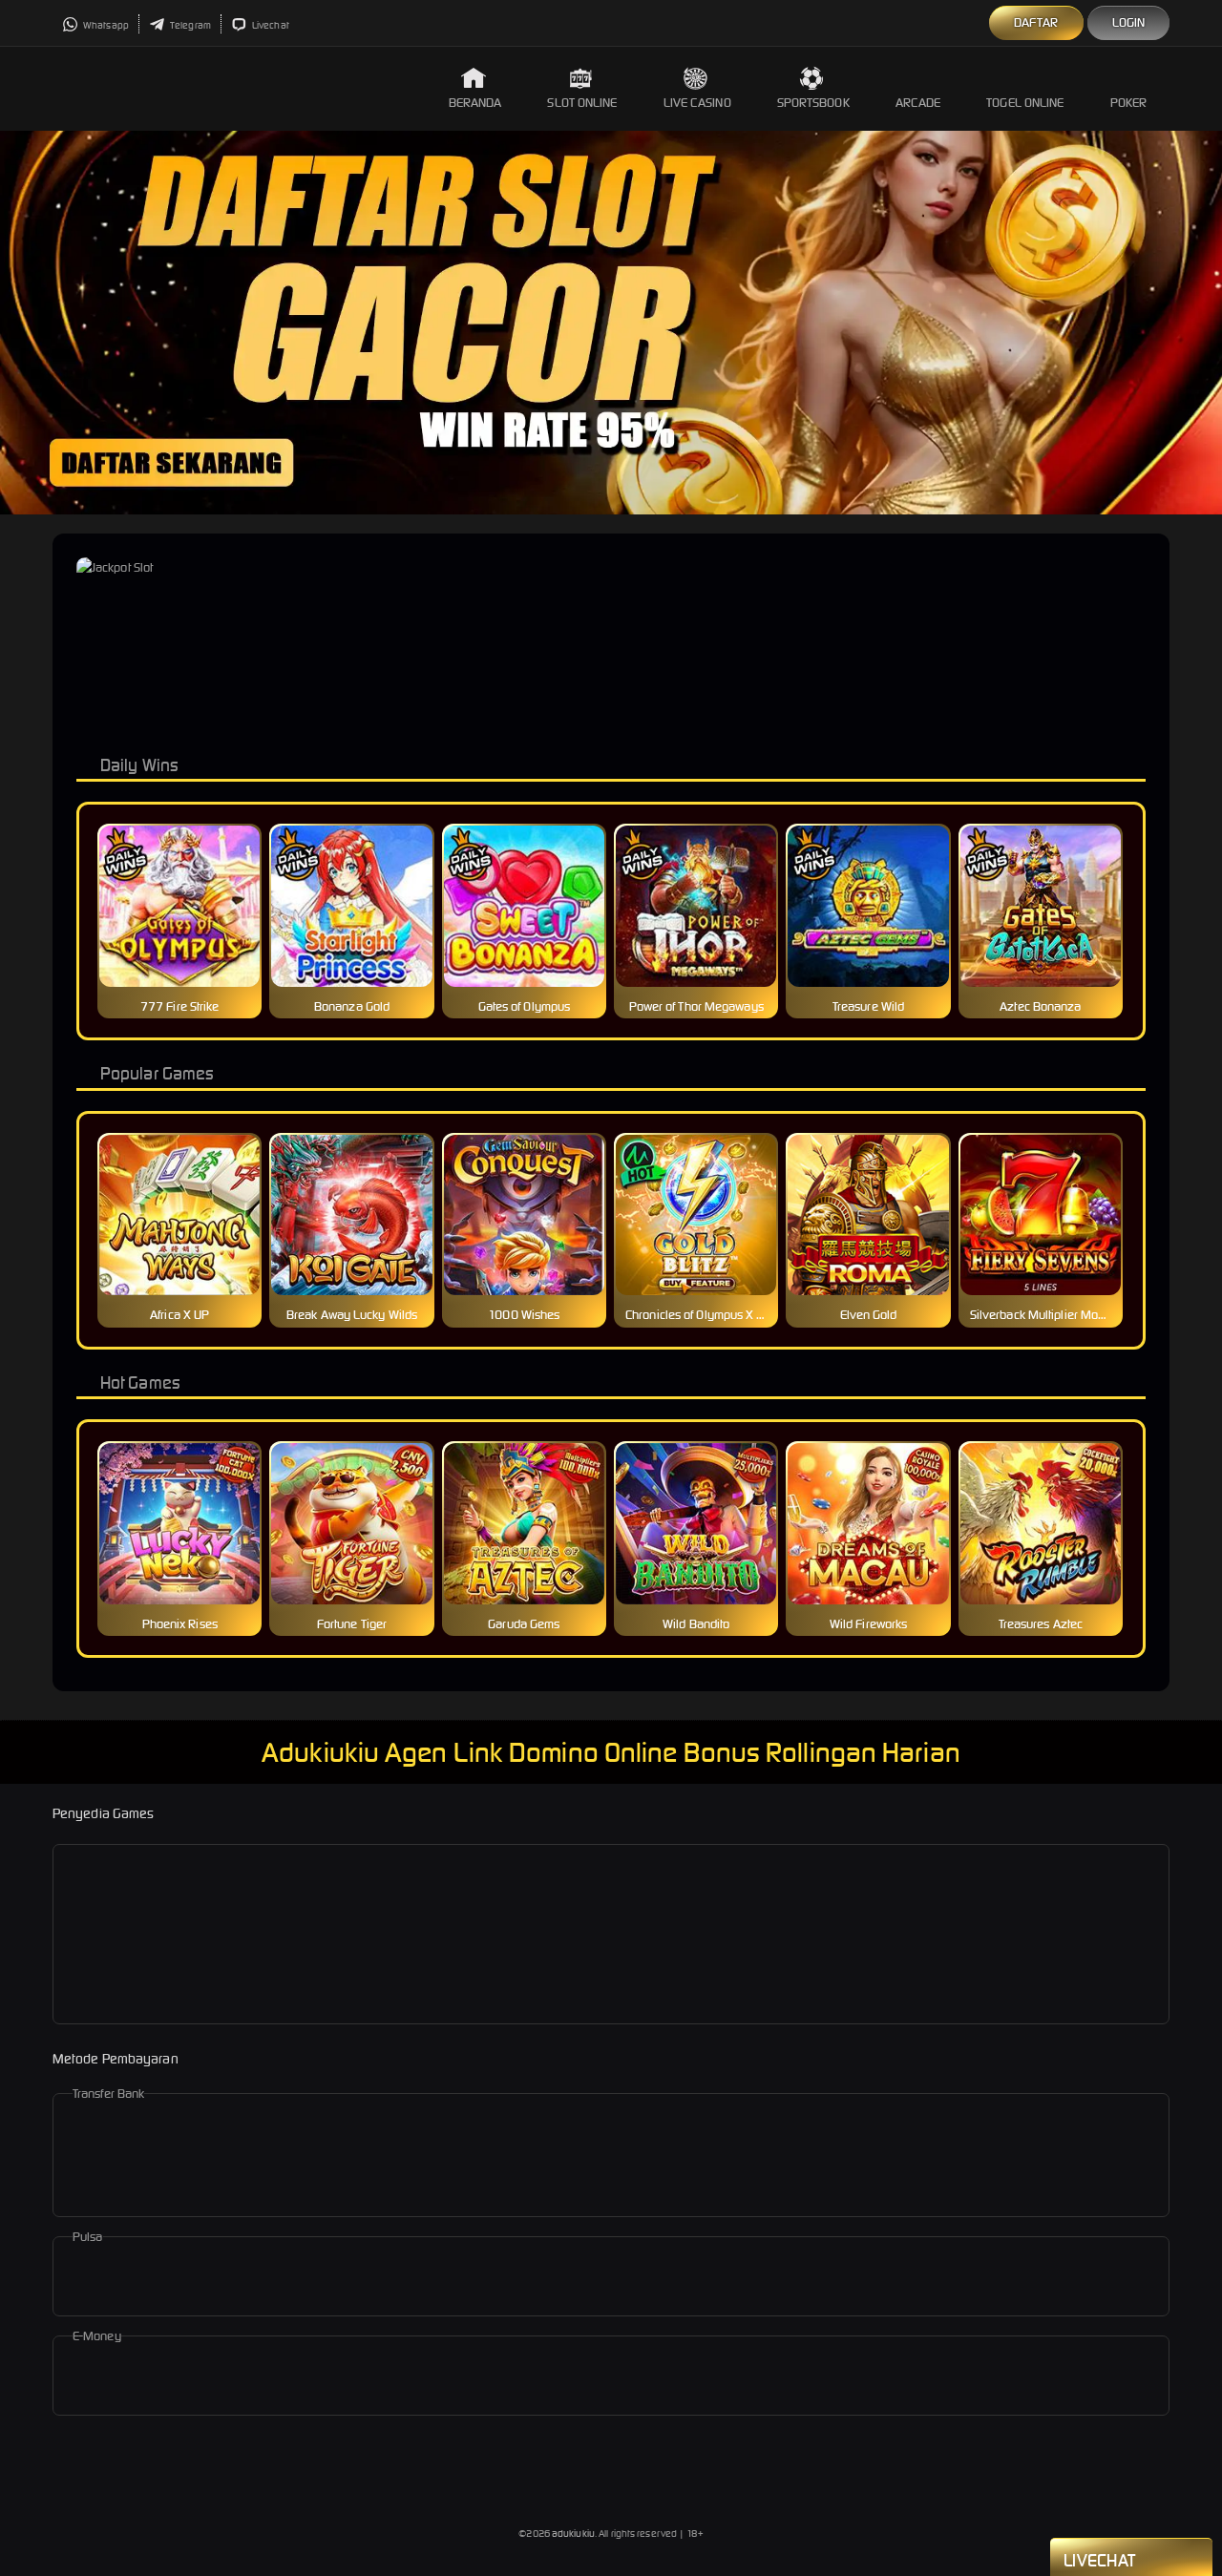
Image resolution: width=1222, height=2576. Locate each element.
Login (1129, 22)
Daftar (1036, 22)
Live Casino (697, 103)
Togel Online (1025, 103)
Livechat (270, 25)
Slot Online (582, 103)
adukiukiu (573, 2534)
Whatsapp (105, 25)
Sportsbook (813, 103)
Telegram (190, 25)
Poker (1129, 103)
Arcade (918, 103)
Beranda (475, 103)
